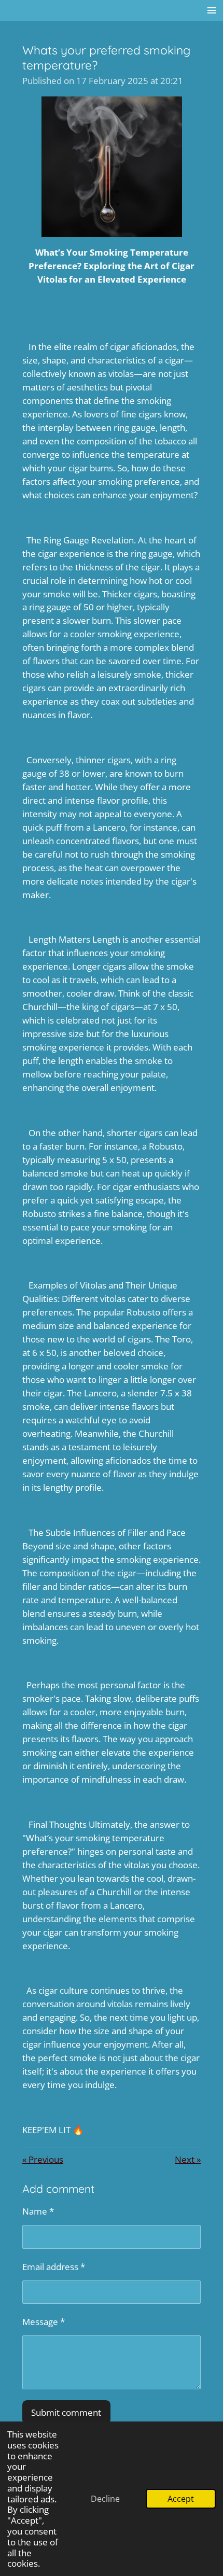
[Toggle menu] (212, 10)
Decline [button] (105, 2499)
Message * (44, 2321)
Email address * (54, 2266)
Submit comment (66, 2412)
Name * (38, 2211)
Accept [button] (181, 2499)
